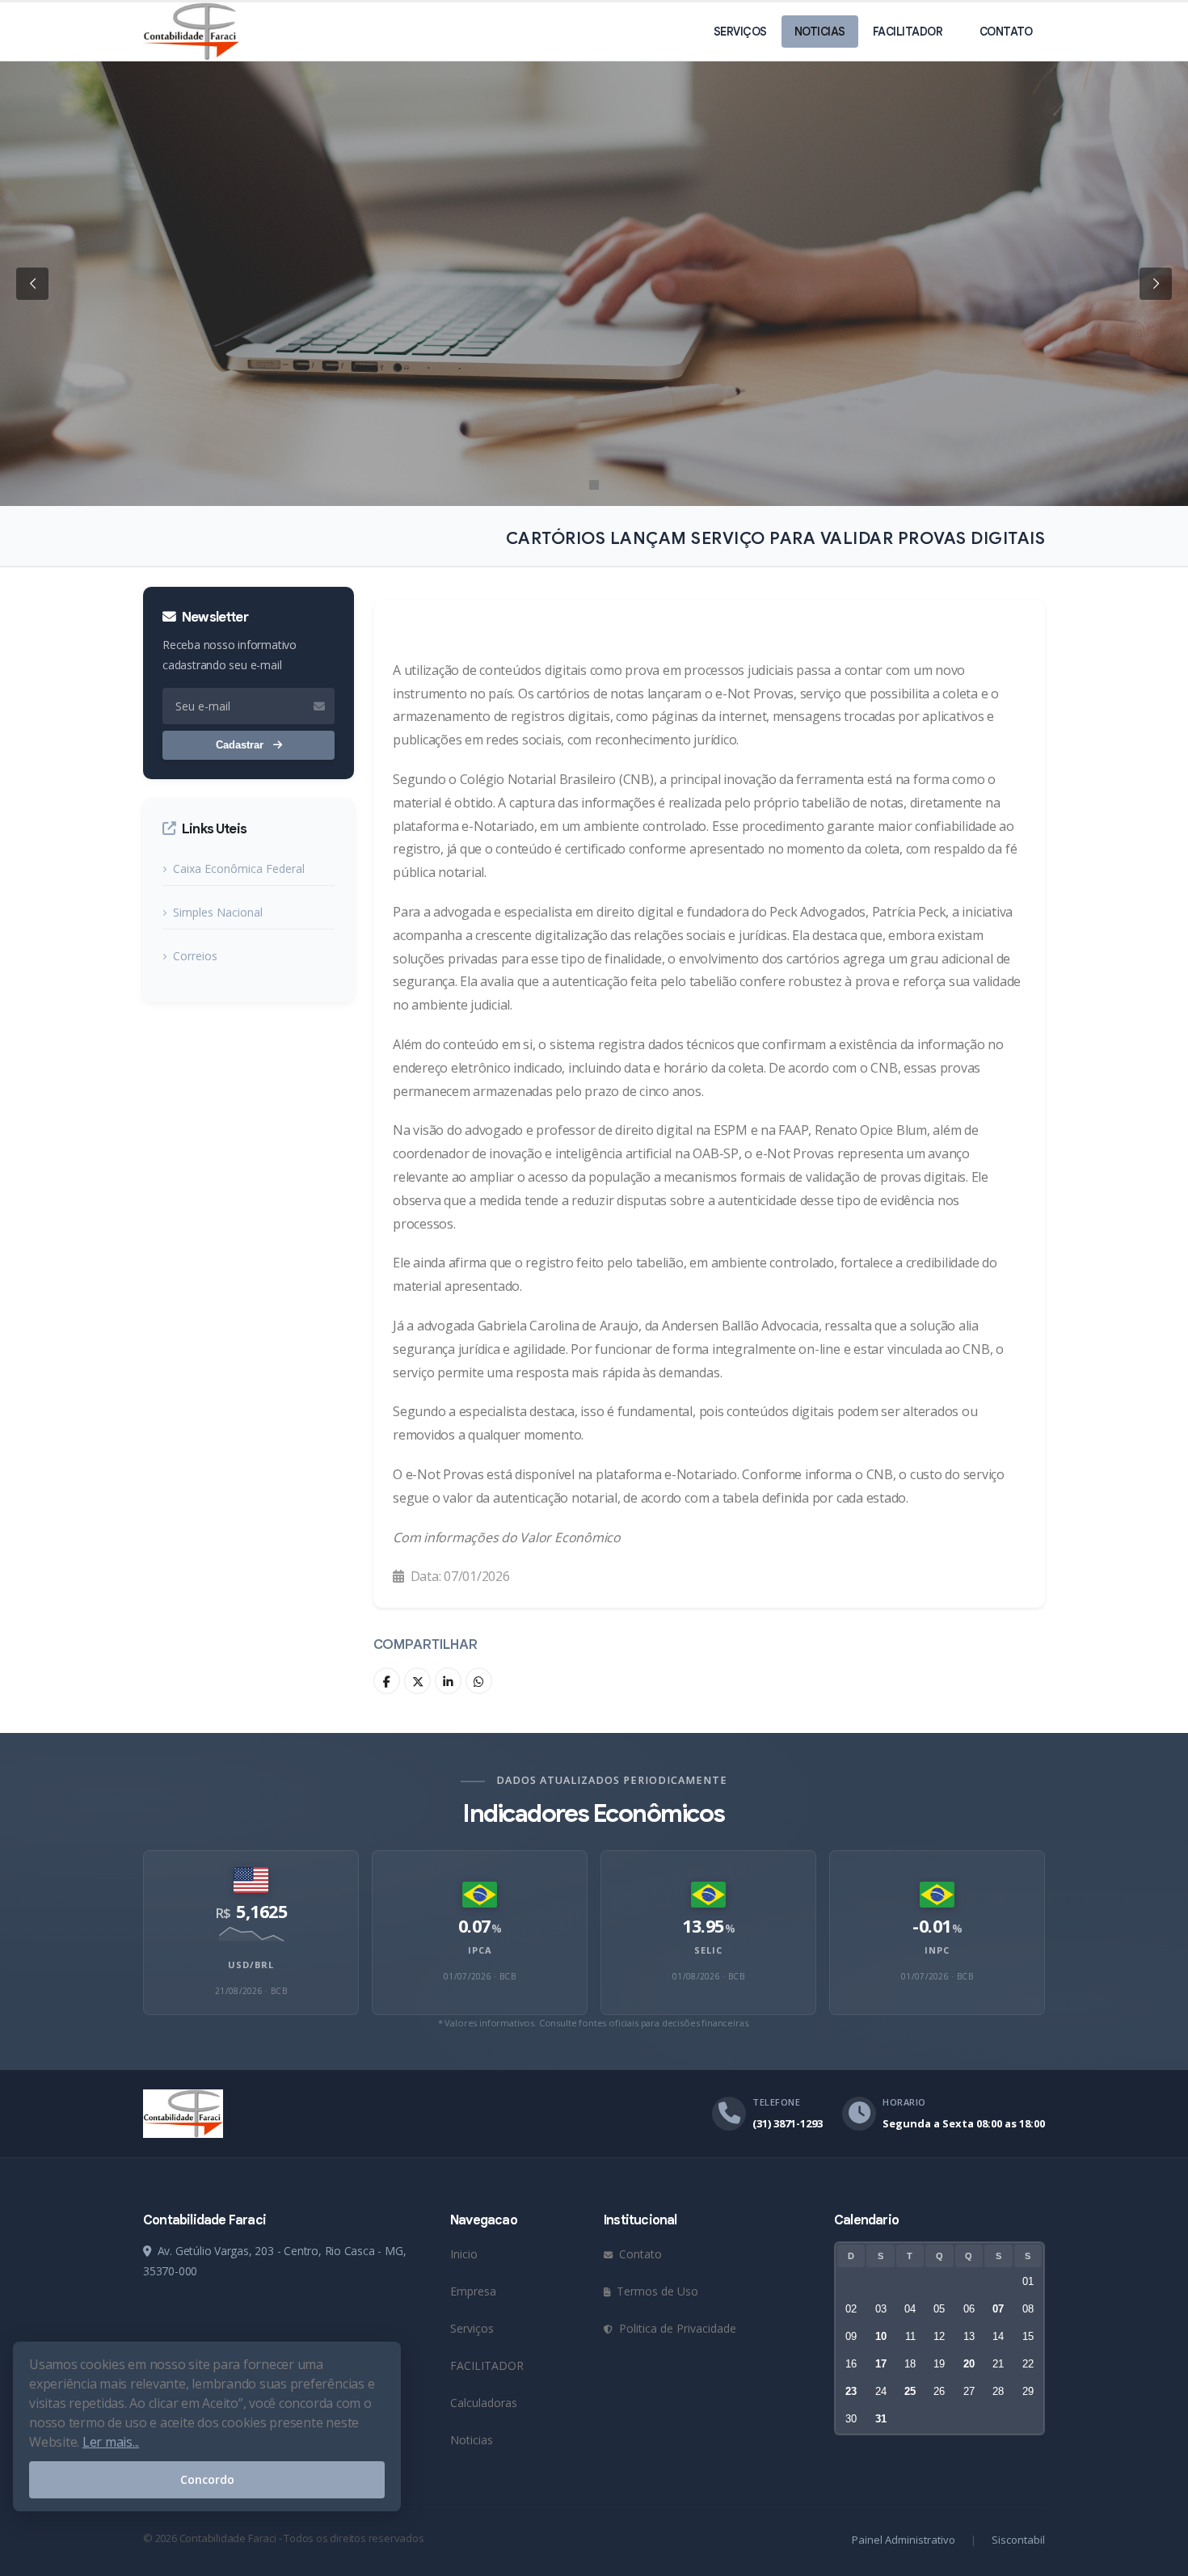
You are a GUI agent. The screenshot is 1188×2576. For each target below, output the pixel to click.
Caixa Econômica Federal (239, 869)
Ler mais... (111, 2442)
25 (910, 2391)
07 (998, 2309)
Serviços (740, 32)
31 (881, 2419)
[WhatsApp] (479, 1681)
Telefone (776, 2102)
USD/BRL (251, 1965)
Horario (904, 2102)
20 (969, 2364)
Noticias (820, 32)
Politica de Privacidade (676, 2328)
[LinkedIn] (448, 1681)
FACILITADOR (908, 32)
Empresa (473, 2291)
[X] (417, 1681)
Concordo (207, 2479)
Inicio (464, 2254)
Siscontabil (1018, 2540)
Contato (1006, 32)
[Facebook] (387, 1681)
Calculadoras (484, 2403)
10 (881, 2336)
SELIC (708, 1950)
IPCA (480, 1950)
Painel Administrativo (904, 2540)
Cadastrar (241, 745)
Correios (195, 956)
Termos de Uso (656, 2291)
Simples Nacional (218, 912)
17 (881, 2364)
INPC (937, 1950)
